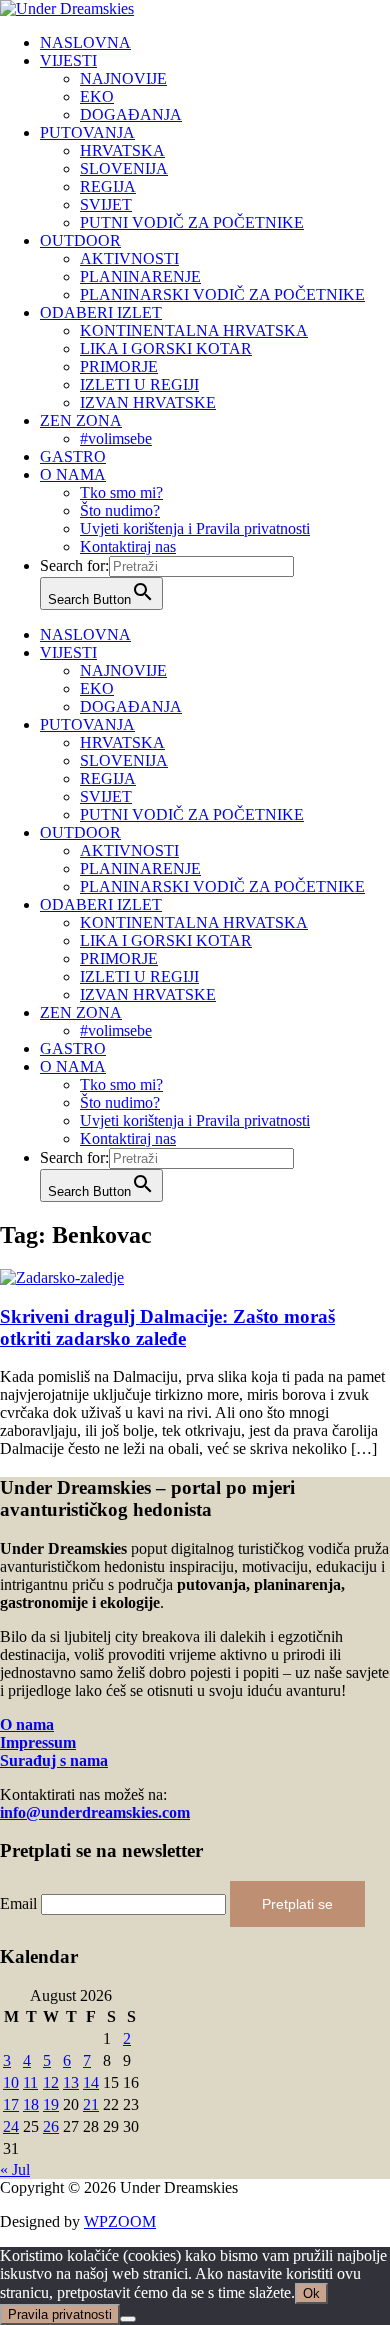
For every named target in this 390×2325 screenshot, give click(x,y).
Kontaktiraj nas (128, 546)
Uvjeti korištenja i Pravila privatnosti (195, 528)
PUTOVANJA (87, 132)
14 (91, 2082)
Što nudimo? (120, 510)
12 (51, 2082)
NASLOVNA (85, 42)
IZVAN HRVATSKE (148, 402)
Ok (311, 2293)
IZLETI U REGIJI (139, 384)
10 (11, 2082)
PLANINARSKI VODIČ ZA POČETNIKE (222, 294)
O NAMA (73, 474)
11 (30, 2082)
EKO (97, 96)
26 (51, 2126)
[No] (128, 2319)
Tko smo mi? (121, 492)
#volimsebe (116, 438)
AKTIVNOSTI (129, 258)
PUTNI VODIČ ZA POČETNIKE (192, 222)
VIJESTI (68, 60)
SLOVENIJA (124, 168)
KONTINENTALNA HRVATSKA (194, 330)
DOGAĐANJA (131, 114)
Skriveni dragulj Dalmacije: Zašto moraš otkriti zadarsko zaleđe (167, 1327)
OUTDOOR (80, 240)
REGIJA (108, 186)
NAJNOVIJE (123, 78)
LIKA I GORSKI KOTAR (166, 348)
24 (11, 2126)
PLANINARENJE (140, 276)
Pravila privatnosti (60, 2314)
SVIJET (106, 204)
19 (51, 2104)
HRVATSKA (122, 150)
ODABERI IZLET (101, 312)
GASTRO (73, 456)
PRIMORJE (119, 366)
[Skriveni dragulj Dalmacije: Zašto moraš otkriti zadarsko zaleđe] (62, 1277)
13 (71, 2082)
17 (11, 2104)
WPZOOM (120, 2221)
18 (31, 2104)
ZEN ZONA (81, 420)
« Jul (15, 2169)
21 (91, 2104)
